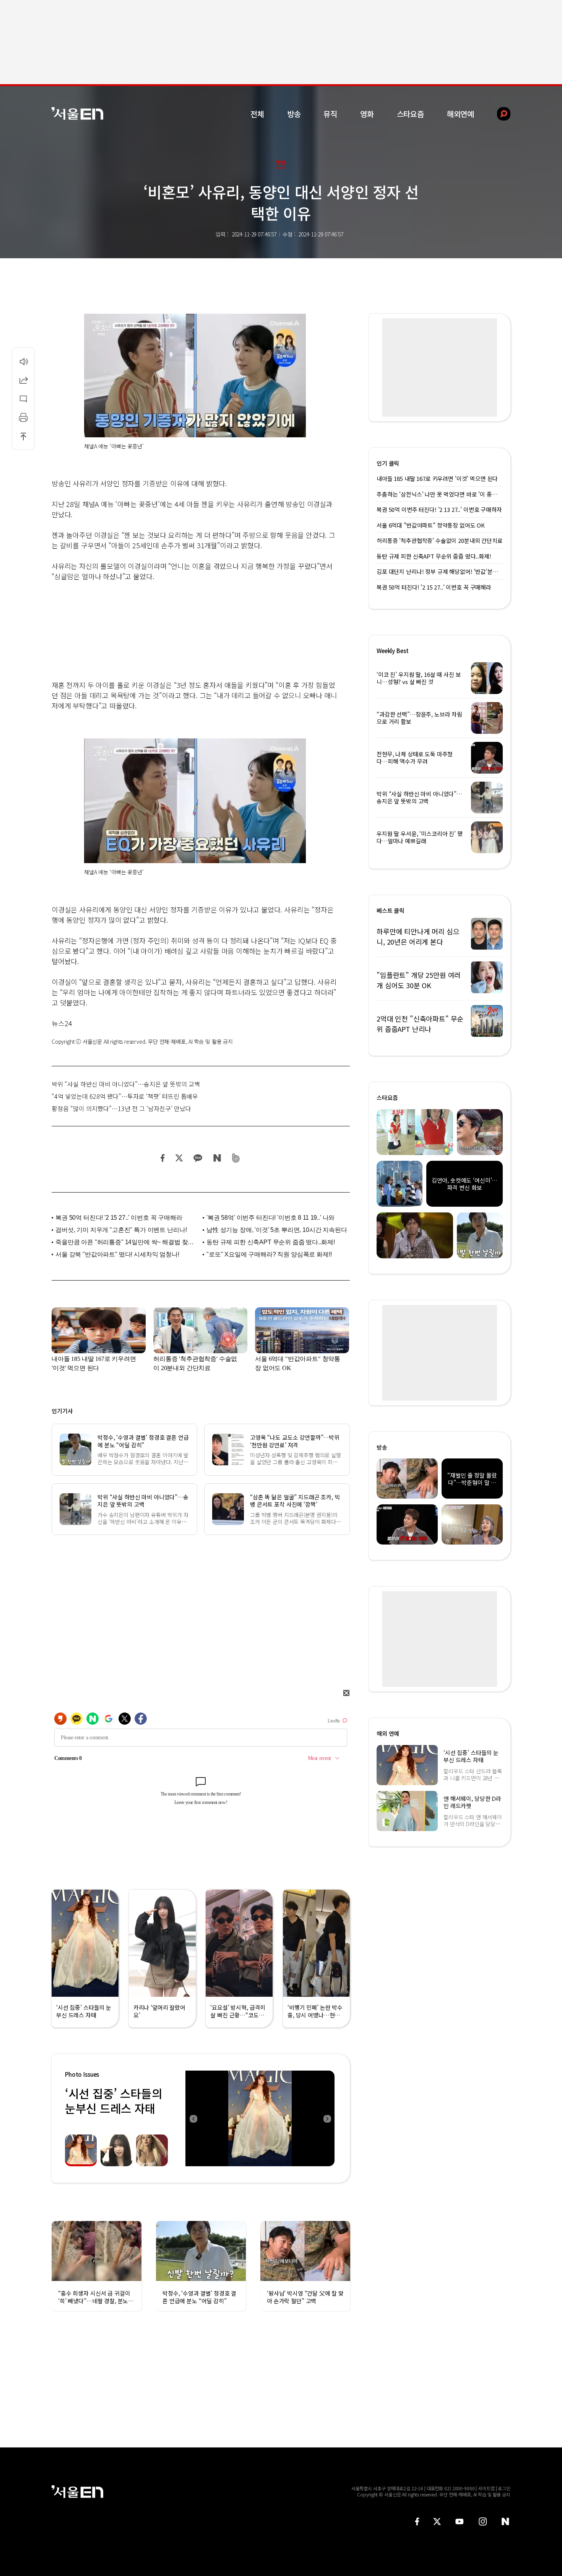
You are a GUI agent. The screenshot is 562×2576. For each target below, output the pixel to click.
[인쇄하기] (23, 417)
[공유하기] (23, 380)
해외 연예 (388, 1733)
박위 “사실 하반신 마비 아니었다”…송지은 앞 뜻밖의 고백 (126, 1084)
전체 (257, 114)
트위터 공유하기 (179, 1158)
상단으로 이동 (23, 436)
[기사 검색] (498, 114)
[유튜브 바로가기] (460, 2521)
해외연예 (460, 114)
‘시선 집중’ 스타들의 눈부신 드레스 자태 (114, 2101)
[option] (260, 2118)
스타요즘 (410, 114)
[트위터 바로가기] (437, 2521)
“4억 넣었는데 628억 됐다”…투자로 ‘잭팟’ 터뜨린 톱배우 (125, 1096)
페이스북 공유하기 (163, 1158)
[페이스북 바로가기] (417, 2521)
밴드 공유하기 (236, 1158)
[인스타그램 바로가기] (483, 2521)
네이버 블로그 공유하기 (217, 1158)
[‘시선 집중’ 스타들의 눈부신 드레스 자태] (260, 2118)
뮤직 (330, 114)
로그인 (504, 2488)
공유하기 (23, 380)
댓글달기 (23, 399)
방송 (294, 114)
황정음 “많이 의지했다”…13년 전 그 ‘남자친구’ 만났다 (121, 1108)
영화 (367, 114)
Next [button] (327, 2118)
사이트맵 (486, 2488)
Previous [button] (193, 2118)
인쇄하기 (23, 417)
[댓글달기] (23, 399)
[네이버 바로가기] (506, 2521)
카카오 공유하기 (198, 1158)
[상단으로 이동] (23, 436)
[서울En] (77, 113)
